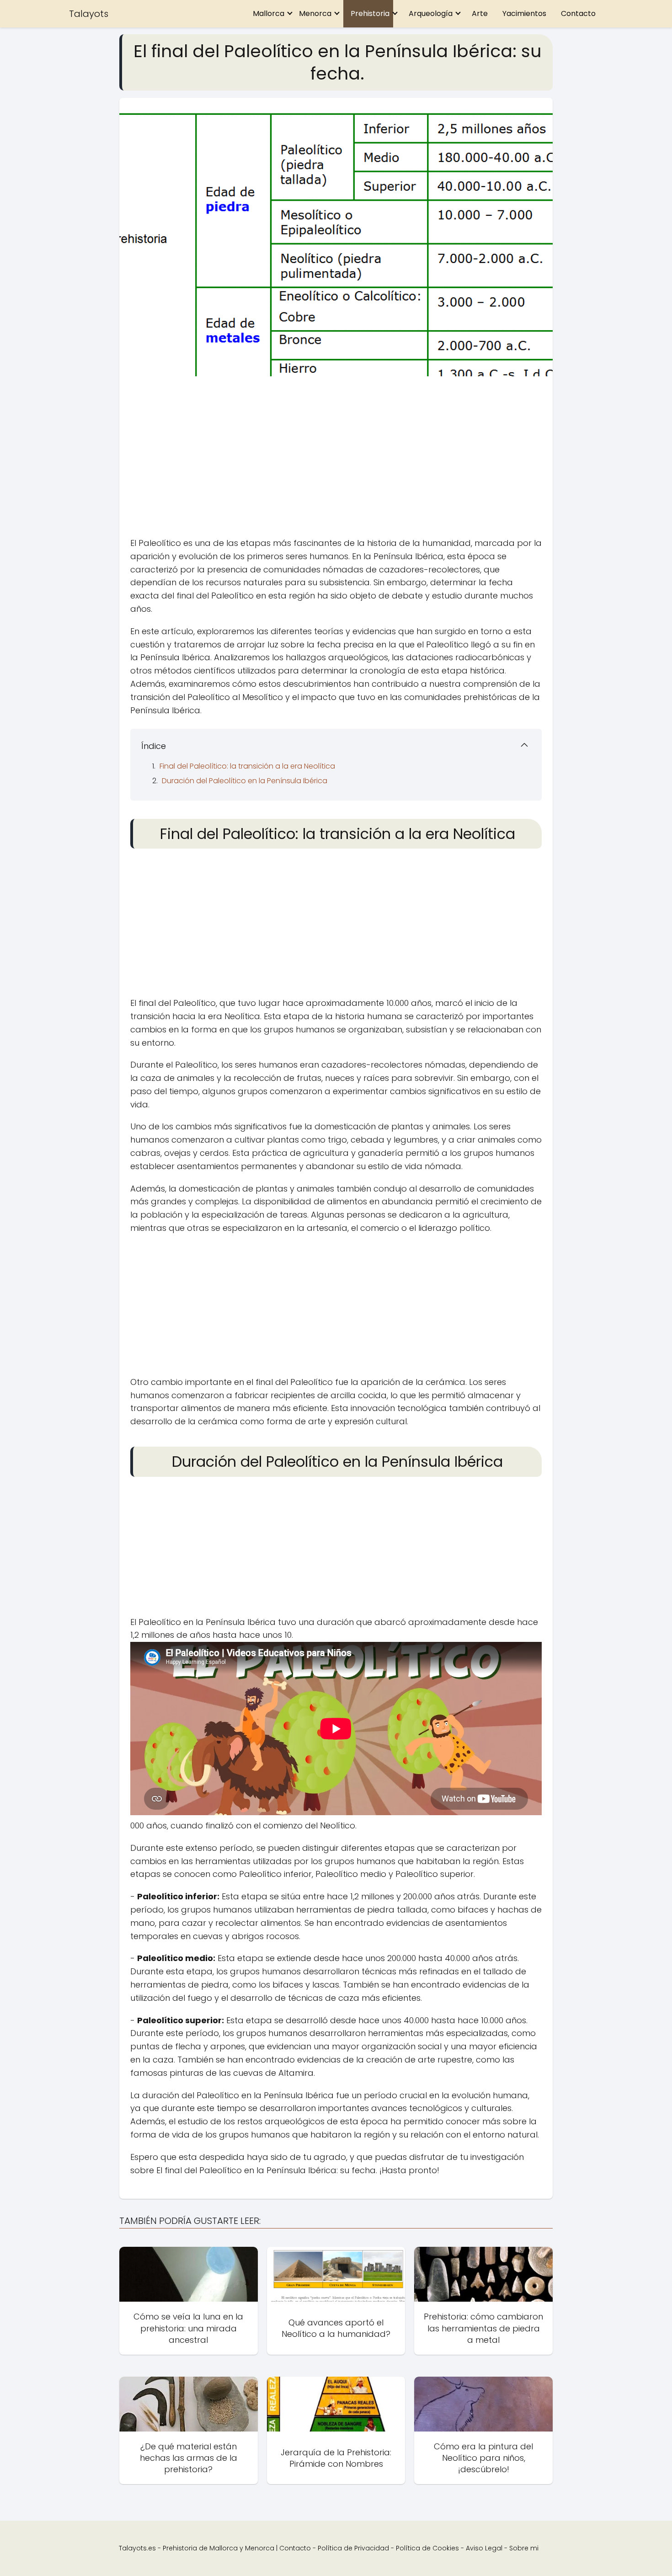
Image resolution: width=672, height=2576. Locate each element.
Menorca (315, 13)
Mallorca (269, 13)
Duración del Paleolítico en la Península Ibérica (245, 781)
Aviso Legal (484, 2548)
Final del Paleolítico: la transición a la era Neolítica (247, 766)
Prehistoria (370, 13)
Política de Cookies (427, 2548)
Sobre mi (524, 2548)
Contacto (578, 13)
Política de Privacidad (353, 2548)
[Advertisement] (336, 459)
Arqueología (431, 13)
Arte (480, 13)
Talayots (89, 14)
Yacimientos (524, 13)
